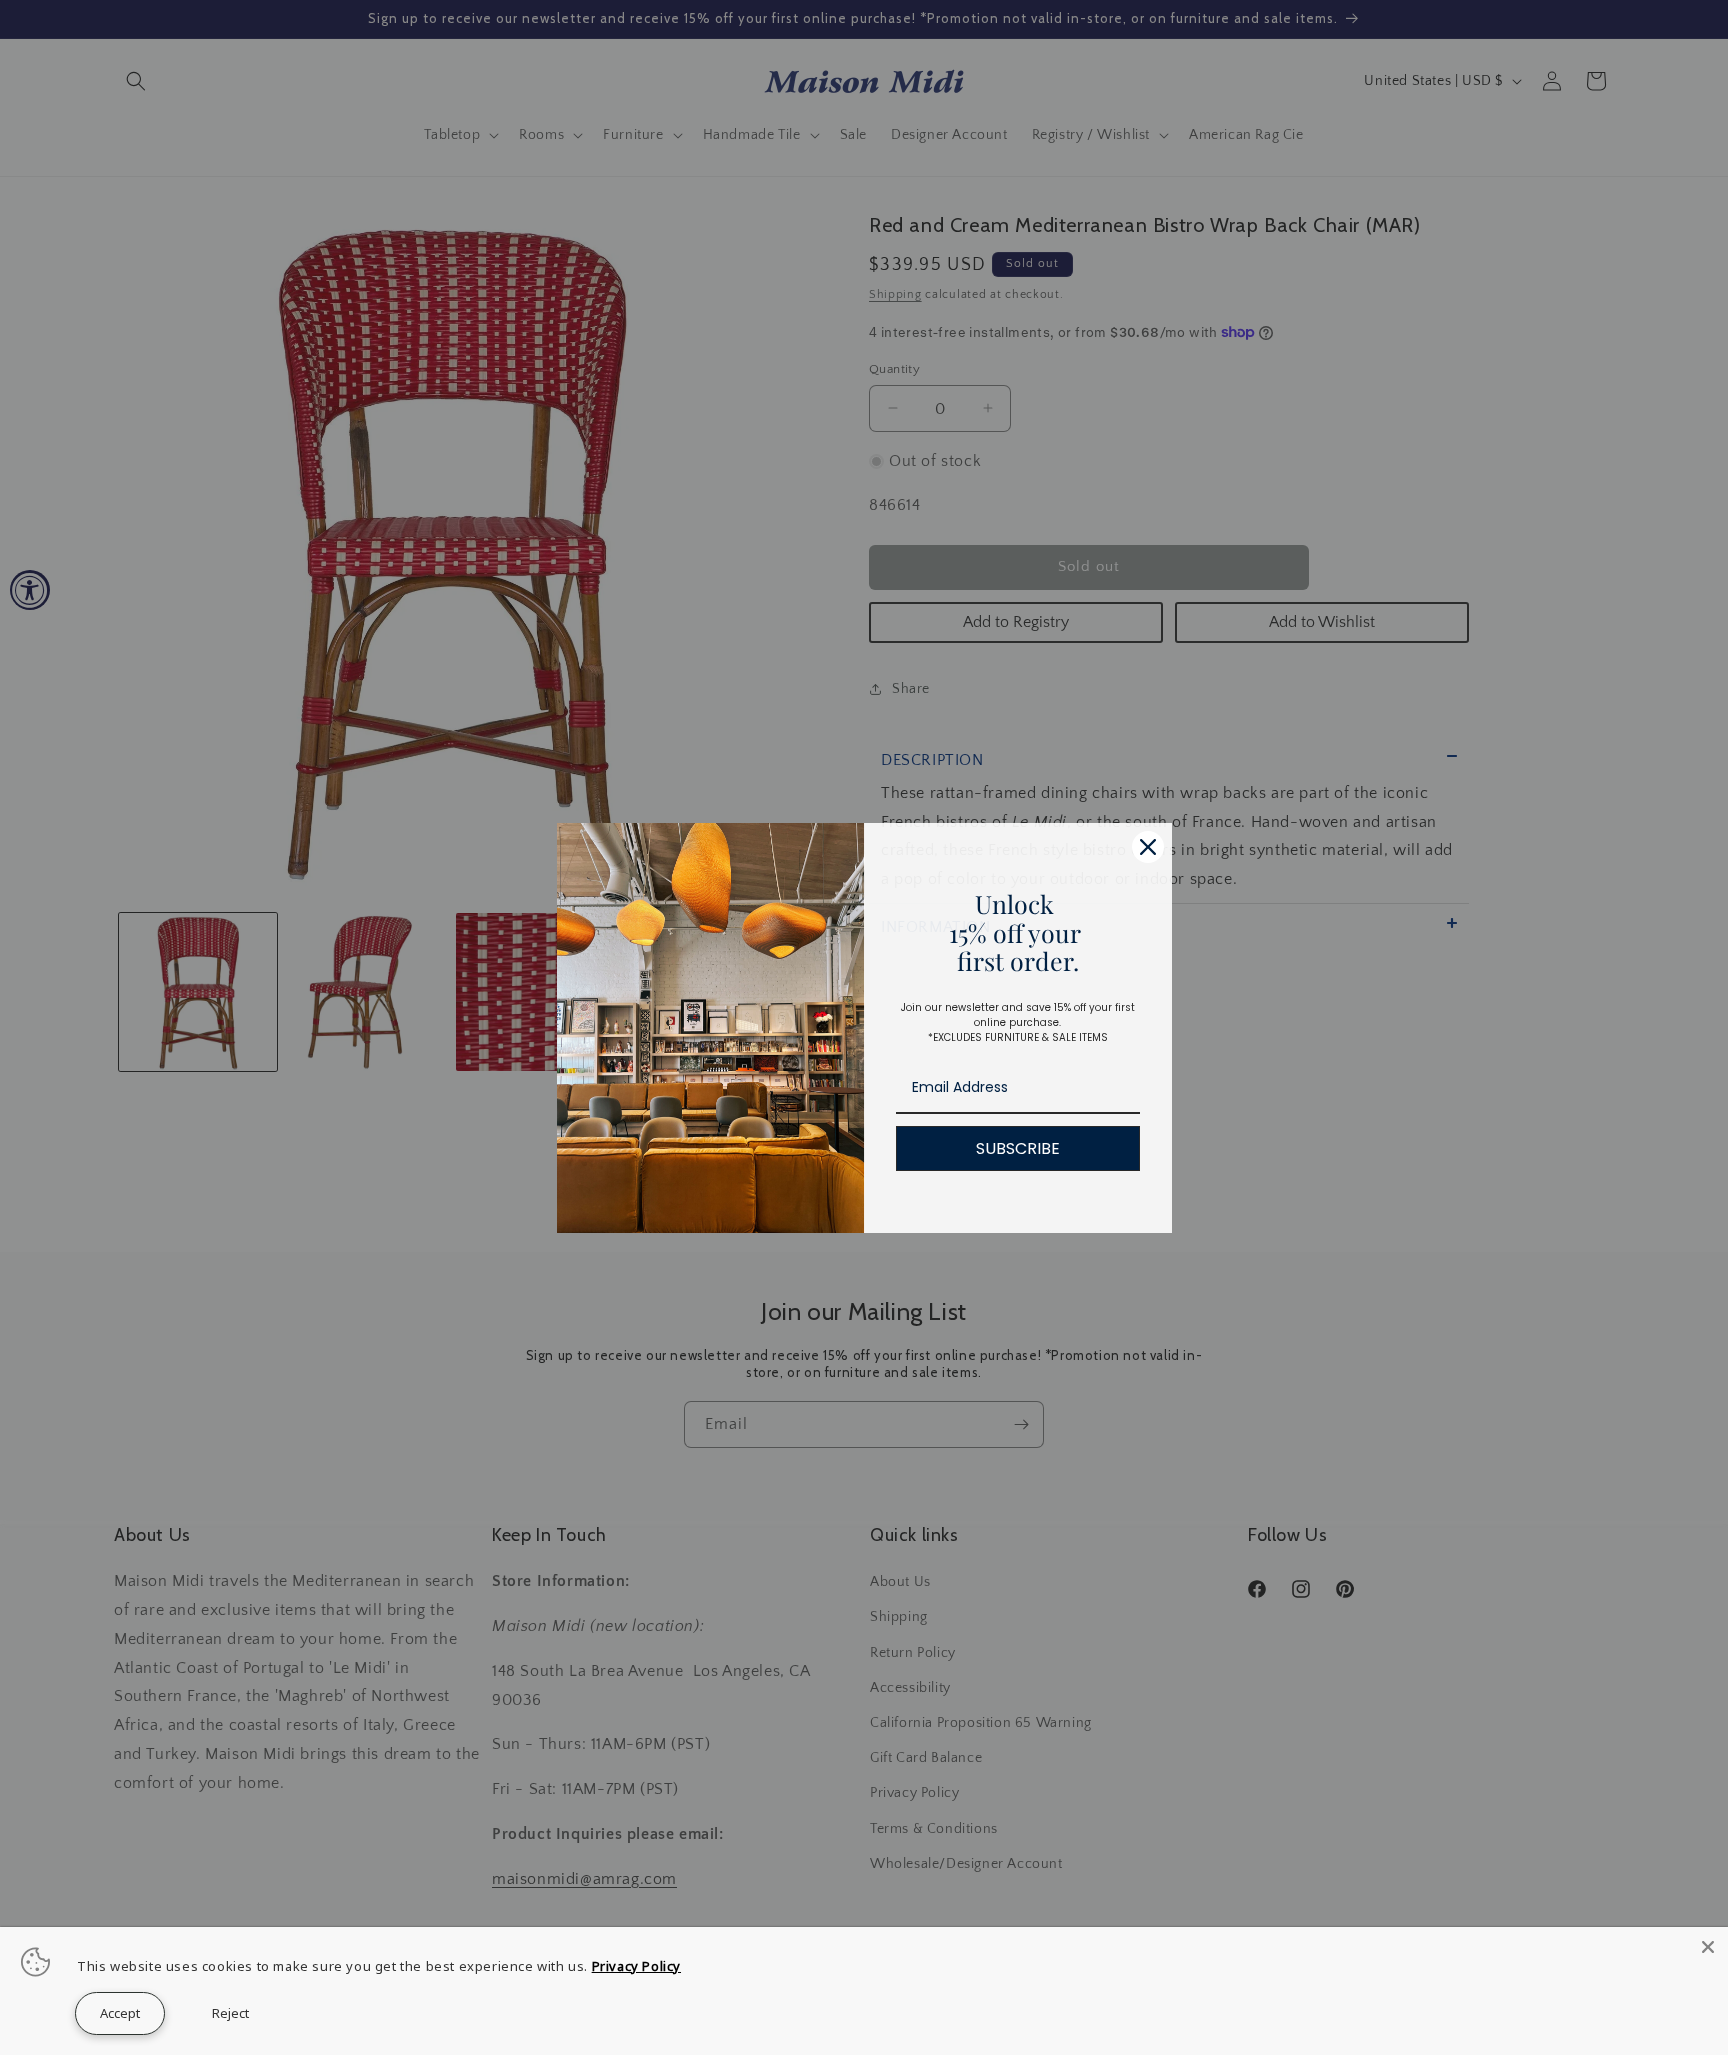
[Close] (1708, 1947)
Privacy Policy (636, 1966)
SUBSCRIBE (1018, 1148)
